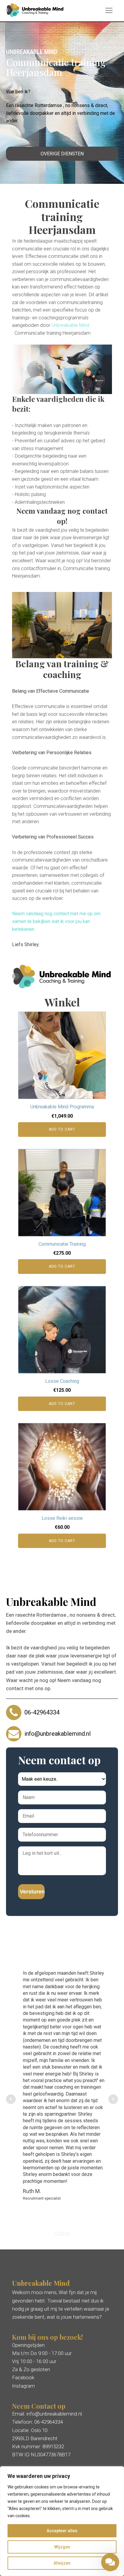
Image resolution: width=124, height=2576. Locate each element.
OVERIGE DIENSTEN (62, 154)
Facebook (23, 2377)
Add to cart (62, 1129)
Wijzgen (62, 2547)
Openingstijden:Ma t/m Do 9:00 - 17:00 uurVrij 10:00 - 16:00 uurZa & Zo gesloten (42, 2357)
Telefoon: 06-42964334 (37, 2422)
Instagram (23, 2386)
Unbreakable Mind (70, 325)
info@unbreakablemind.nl (57, 1734)
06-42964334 (42, 1712)
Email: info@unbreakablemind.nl (47, 2414)
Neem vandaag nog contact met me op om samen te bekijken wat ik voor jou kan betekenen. (56, 921)
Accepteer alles (62, 2531)
